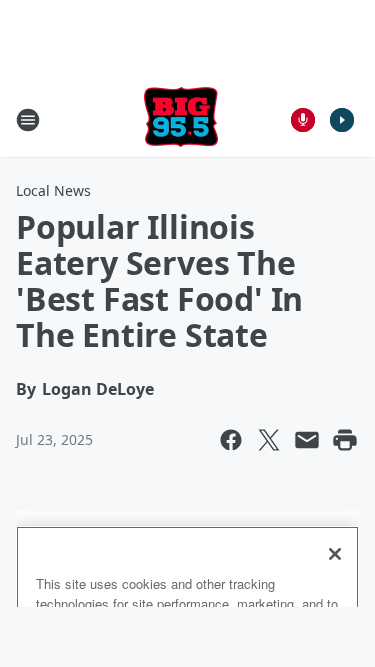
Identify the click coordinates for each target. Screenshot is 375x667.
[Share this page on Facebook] (231, 440)
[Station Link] (181, 119)
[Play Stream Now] (342, 120)
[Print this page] (345, 440)
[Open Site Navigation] (28, 120)
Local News (53, 190)
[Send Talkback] (303, 120)
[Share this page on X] (269, 440)
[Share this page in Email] (307, 440)
